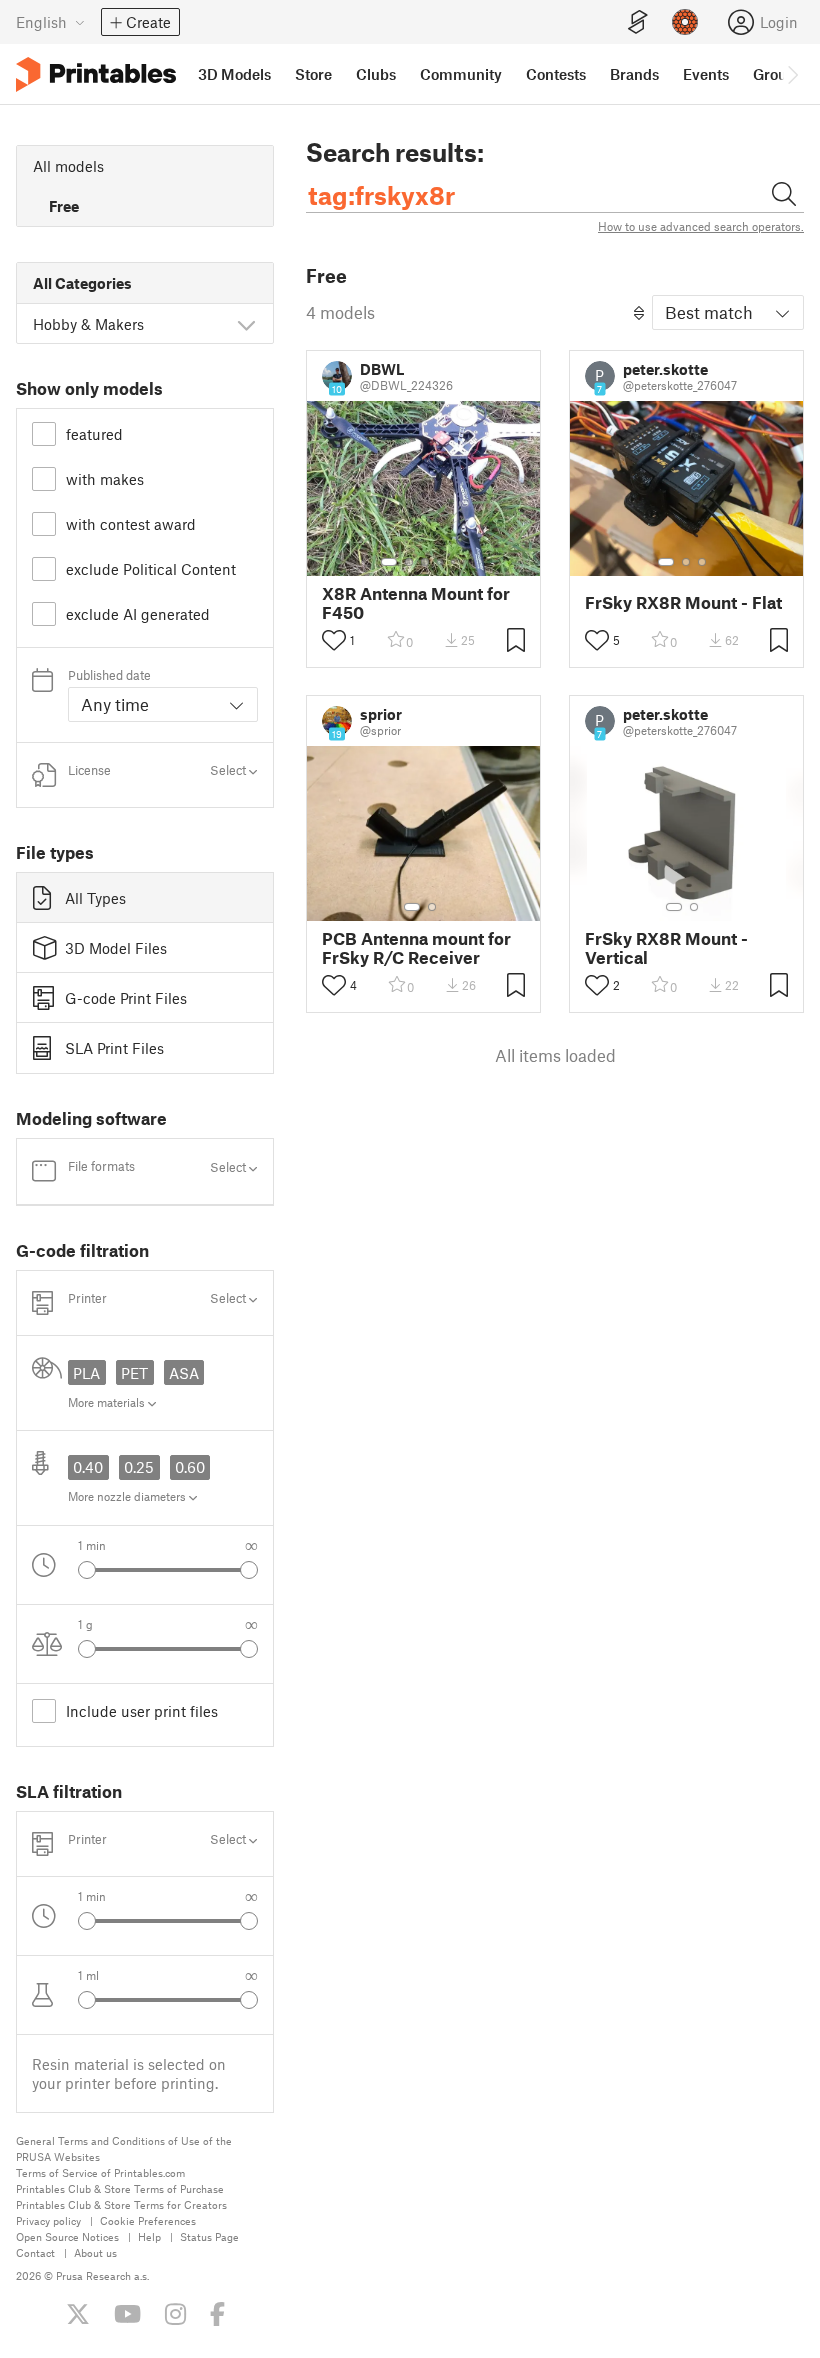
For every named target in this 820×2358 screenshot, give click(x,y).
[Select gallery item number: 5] (455, 562)
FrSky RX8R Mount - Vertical (666, 948)
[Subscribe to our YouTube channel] (127, 2314)
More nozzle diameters (128, 1496)
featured (94, 434)
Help (149, 2236)
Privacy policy (48, 2220)
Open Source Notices (67, 2236)
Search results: (395, 152)
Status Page (209, 2236)
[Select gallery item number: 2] (409, 562)
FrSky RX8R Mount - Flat (683, 602)
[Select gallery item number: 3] (425, 562)
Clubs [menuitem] (376, 74)
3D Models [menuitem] (234, 74)
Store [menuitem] (313, 74)
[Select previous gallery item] (87, 1570)
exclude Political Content (151, 569)
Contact (35, 2252)
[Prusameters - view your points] (685, 22)
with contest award (131, 524)
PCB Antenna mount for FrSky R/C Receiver (416, 948)
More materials (108, 1402)
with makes (105, 479)
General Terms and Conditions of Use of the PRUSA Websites (124, 2148)
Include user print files (142, 1711)
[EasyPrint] (638, 22)
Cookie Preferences (148, 2220)
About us (95, 2252)
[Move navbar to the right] (792, 74)
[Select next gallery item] (249, 1570)
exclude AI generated (138, 614)
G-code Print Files (126, 998)
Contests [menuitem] (556, 74)
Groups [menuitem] (778, 74)
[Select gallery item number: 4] (441, 562)
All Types (95, 898)
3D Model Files (116, 948)
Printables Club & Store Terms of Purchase (120, 2188)
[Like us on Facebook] (217, 2314)
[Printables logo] (96, 74)
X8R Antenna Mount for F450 (416, 603)
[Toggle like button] (334, 640)
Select (229, 770)
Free (64, 206)
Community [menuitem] (461, 74)
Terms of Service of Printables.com (100, 2172)
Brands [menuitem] (634, 74)
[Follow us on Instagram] (175, 2314)
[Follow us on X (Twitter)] (78, 2314)
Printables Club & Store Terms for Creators (121, 2204)
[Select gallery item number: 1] (389, 562)
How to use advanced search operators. (701, 226)
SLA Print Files (114, 1048)
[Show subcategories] (246, 324)
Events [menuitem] (706, 74)
